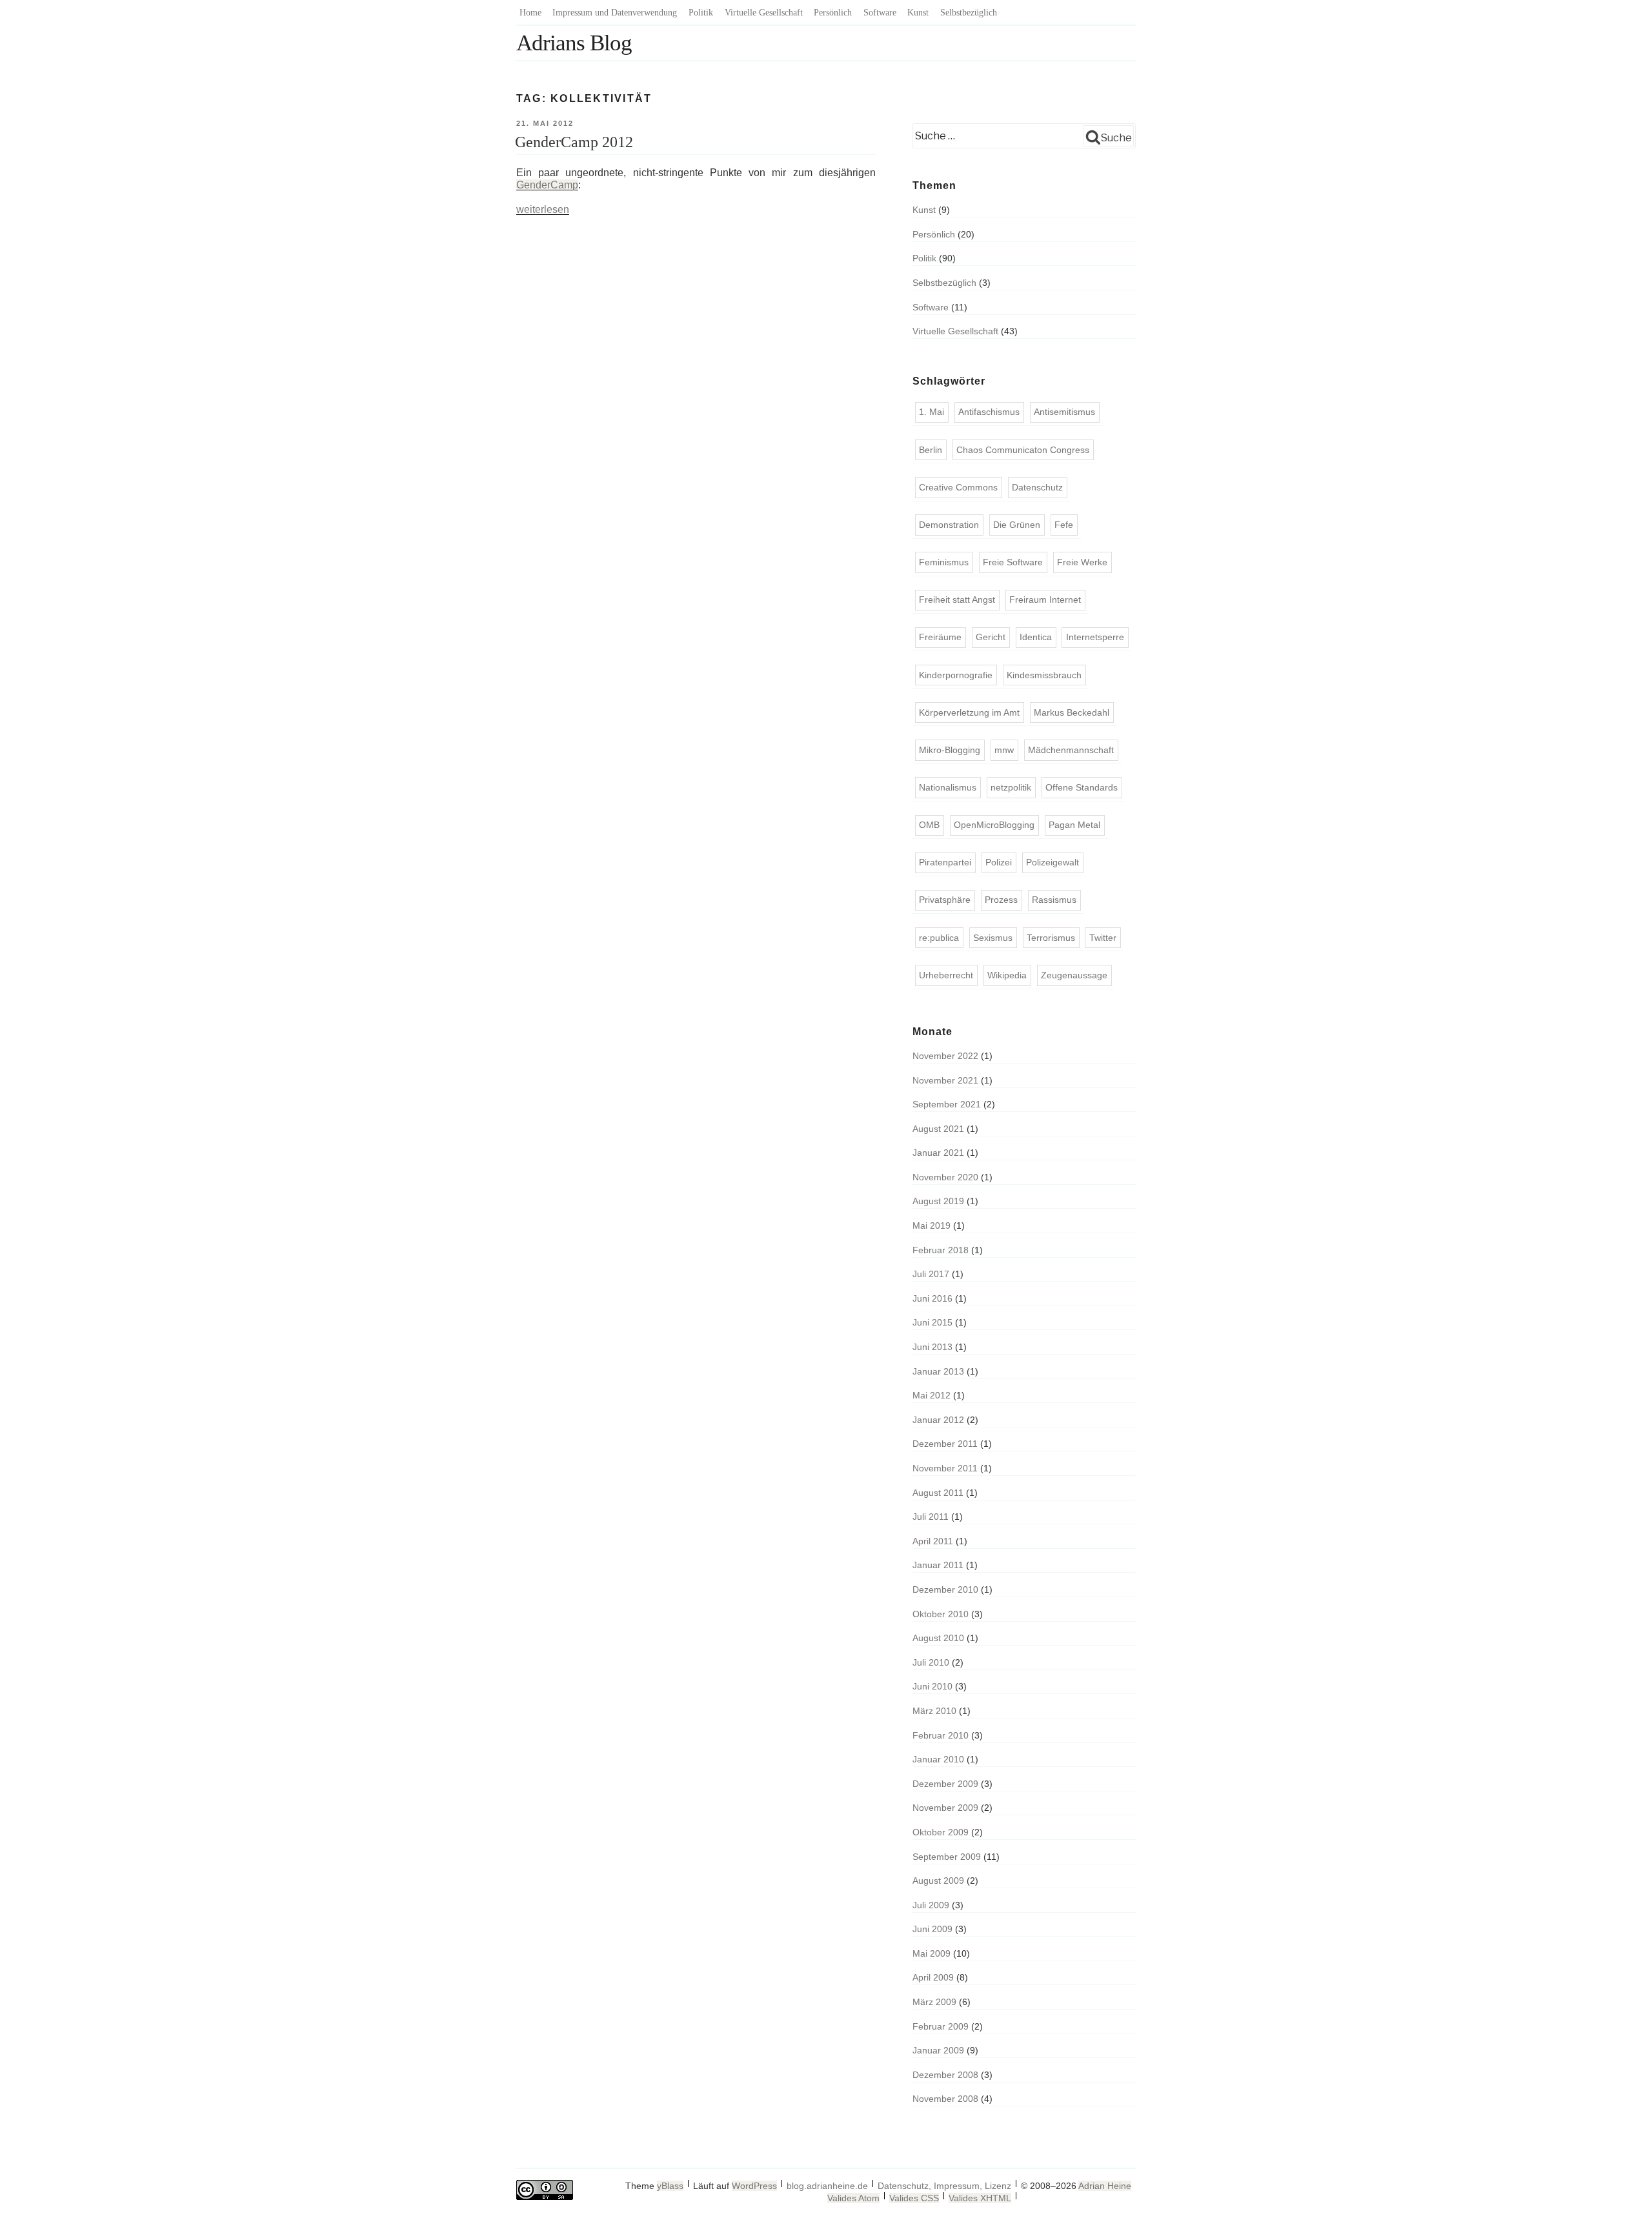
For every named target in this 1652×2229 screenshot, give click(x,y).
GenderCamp (547, 185)
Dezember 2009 (945, 1784)
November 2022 (945, 1056)
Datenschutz (1037, 487)
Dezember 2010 (945, 1589)
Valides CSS (914, 2198)
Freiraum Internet (1045, 600)
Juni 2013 (932, 1347)
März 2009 (934, 2002)
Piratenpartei (945, 862)
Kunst (918, 13)
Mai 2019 (932, 1225)
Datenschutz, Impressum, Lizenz (944, 2186)
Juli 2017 (931, 1274)
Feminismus (944, 562)
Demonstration (949, 525)
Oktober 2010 (941, 1614)
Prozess (1001, 900)
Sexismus (993, 938)
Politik (701, 13)
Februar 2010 (941, 1735)
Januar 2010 (938, 1759)
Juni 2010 (932, 1686)
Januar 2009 (938, 2050)
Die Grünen (1017, 525)
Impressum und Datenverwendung (615, 13)
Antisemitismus (1064, 412)
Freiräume (940, 637)
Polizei (999, 862)
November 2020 (945, 1177)
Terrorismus (1051, 938)
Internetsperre (1095, 637)
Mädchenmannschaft (1071, 750)
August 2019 (938, 1201)
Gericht (991, 637)
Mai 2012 (932, 1395)
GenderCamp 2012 (574, 142)
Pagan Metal (1074, 825)
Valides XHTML (980, 2198)
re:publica (939, 938)
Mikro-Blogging (950, 750)
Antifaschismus (989, 412)
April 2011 (933, 1541)
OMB (929, 825)
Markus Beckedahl (1072, 712)
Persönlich (833, 13)
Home (530, 13)
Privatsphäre (945, 900)
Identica (1036, 637)
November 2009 (945, 1808)
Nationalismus (948, 787)
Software (880, 13)
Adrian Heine (1105, 2186)
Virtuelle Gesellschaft (764, 13)
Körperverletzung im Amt (969, 712)
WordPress (754, 2186)
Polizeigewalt (1053, 862)
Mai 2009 (932, 1953)
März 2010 (934, 1711)
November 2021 (945, 1080)
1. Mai (932, 412)
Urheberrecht (946, 975)
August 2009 (938, 1881)
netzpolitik (1011, 787)
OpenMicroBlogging (994, 825)
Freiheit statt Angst (957, 600)
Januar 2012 (938, 1420)
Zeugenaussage (1074, 975)
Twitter (1103, 938)
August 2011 (938, 1493)
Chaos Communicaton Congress (1023, 450)
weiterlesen (543, 209)
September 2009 (947, 1857)
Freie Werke (1082, 562)
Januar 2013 (938, 1371)
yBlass (670, 2186)
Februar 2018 (941, 1250)
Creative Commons (958, 487)
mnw (1004, 750)
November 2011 (945, 1468)
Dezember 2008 (945, 2075)
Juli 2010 (931, 1662)
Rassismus (1054, 900)
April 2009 (933, 1977)
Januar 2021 (938, 1153)
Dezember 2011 (945, 1444)
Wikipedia (1007, 975)
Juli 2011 (931, 1517)
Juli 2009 (931, 1905)
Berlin (931, 450)
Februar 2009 (941, 2026)
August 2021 (938, 1129)
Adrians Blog (574, 43)
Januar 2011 (938, 1565)
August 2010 (938, 1638)
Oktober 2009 (941, 1832)
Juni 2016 (932, 1298)
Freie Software (1013, 562)
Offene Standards (1082, 787)
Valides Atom (853, 2198)
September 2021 (947, 1104)
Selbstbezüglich (969, 13)
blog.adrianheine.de (827, 2186)
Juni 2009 (932, 1929)
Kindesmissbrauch (1044, 675)
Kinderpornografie (956, 675)
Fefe (1064, 525)
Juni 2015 (932, 1322)
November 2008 (945, 2099)
